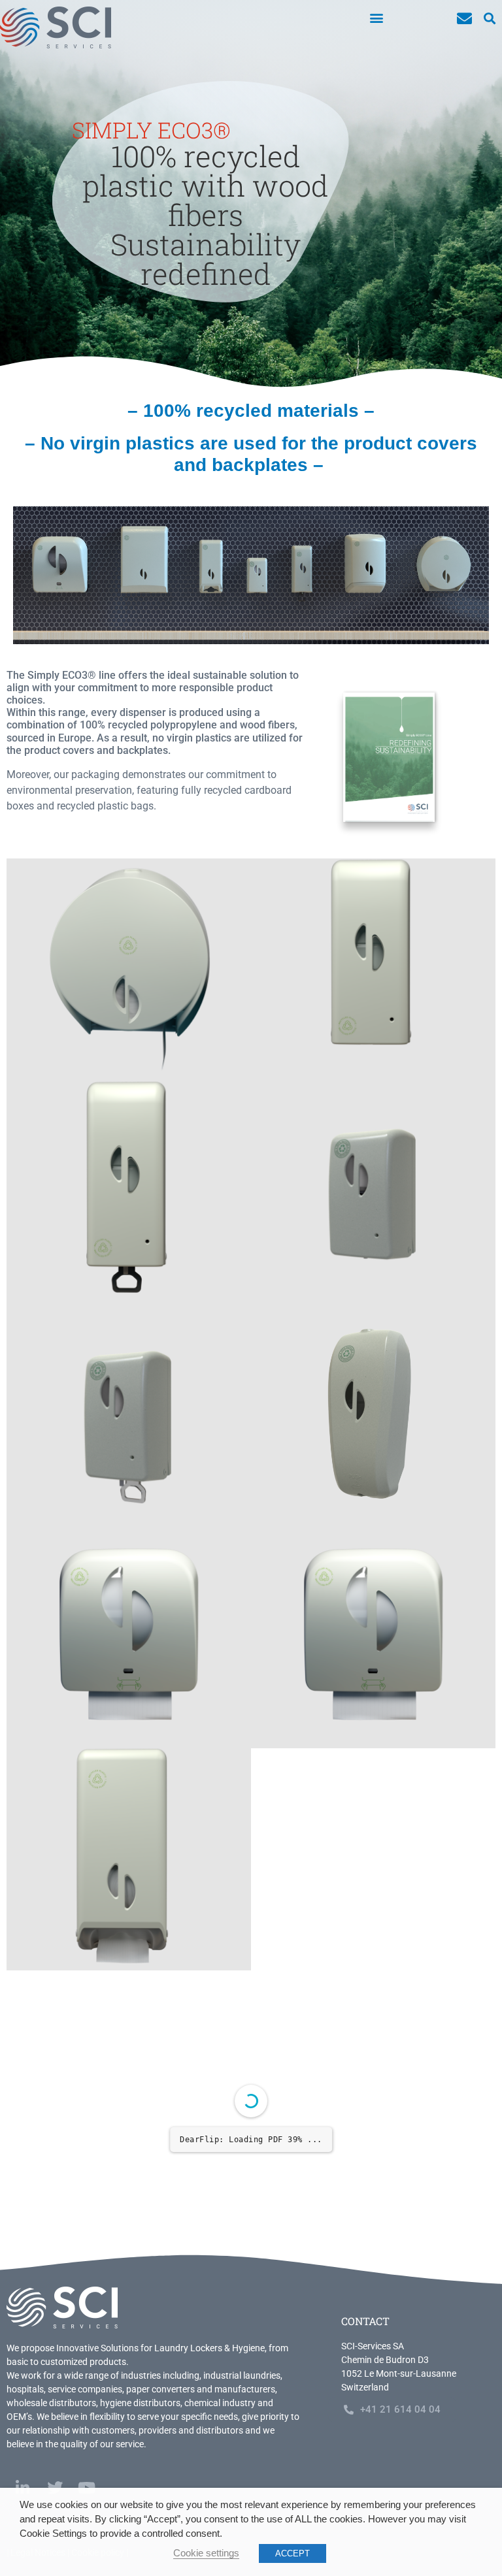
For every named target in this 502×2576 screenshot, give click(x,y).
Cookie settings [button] (206, 2553)
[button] (376, 17)
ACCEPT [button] (293, 2553)
